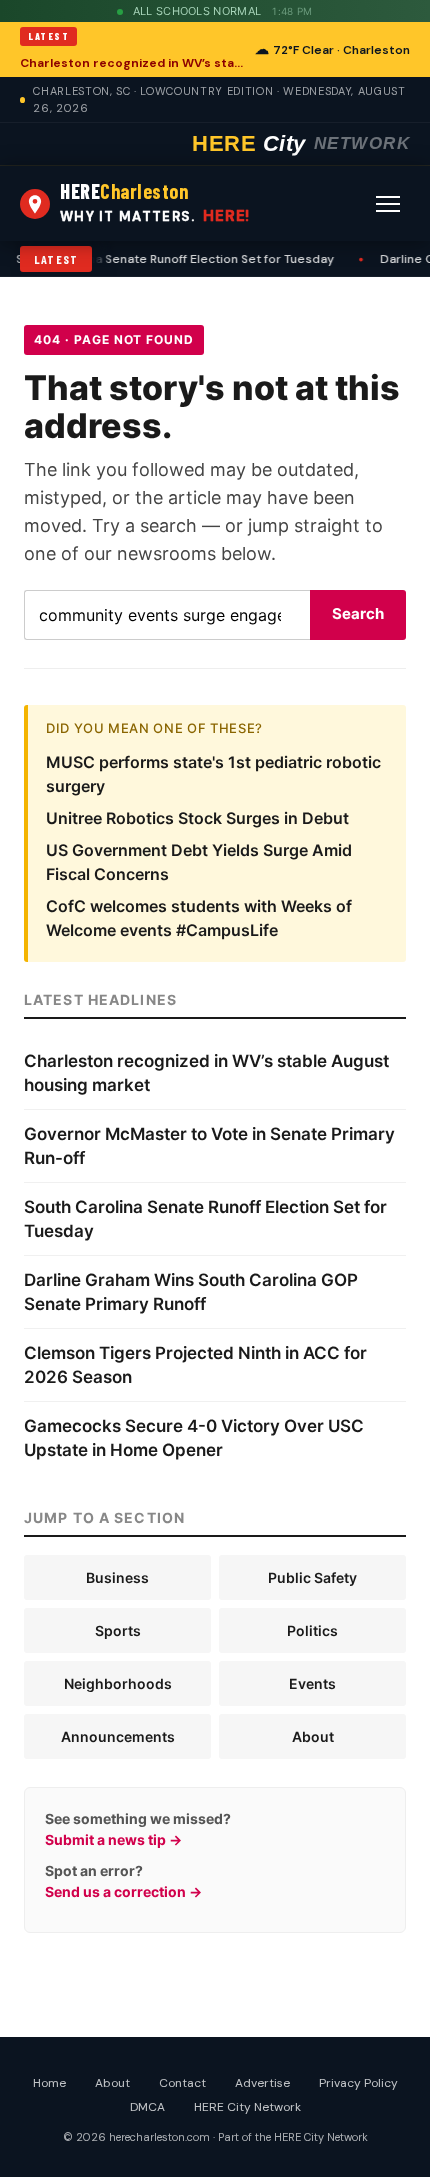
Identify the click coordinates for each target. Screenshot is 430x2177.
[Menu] (388, 204)
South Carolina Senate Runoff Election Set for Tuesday (166, 259)
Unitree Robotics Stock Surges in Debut (197, 818)
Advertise (262, 2083)
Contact (182, 2083)
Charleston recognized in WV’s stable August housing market (131, 63)
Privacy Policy (358, 2083)
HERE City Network (247, 2107)
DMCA (147, 2107)
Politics (312, 1630)
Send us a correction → (123, 1891)
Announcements (118, 1736)
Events (312, 1683)
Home (49, 2083)
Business (117, 1577)
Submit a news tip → (113, 1839)
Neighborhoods (118, 1683)
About (313, 1736)
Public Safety (312, 1577)
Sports (118, 1630)
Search (358, 613)
